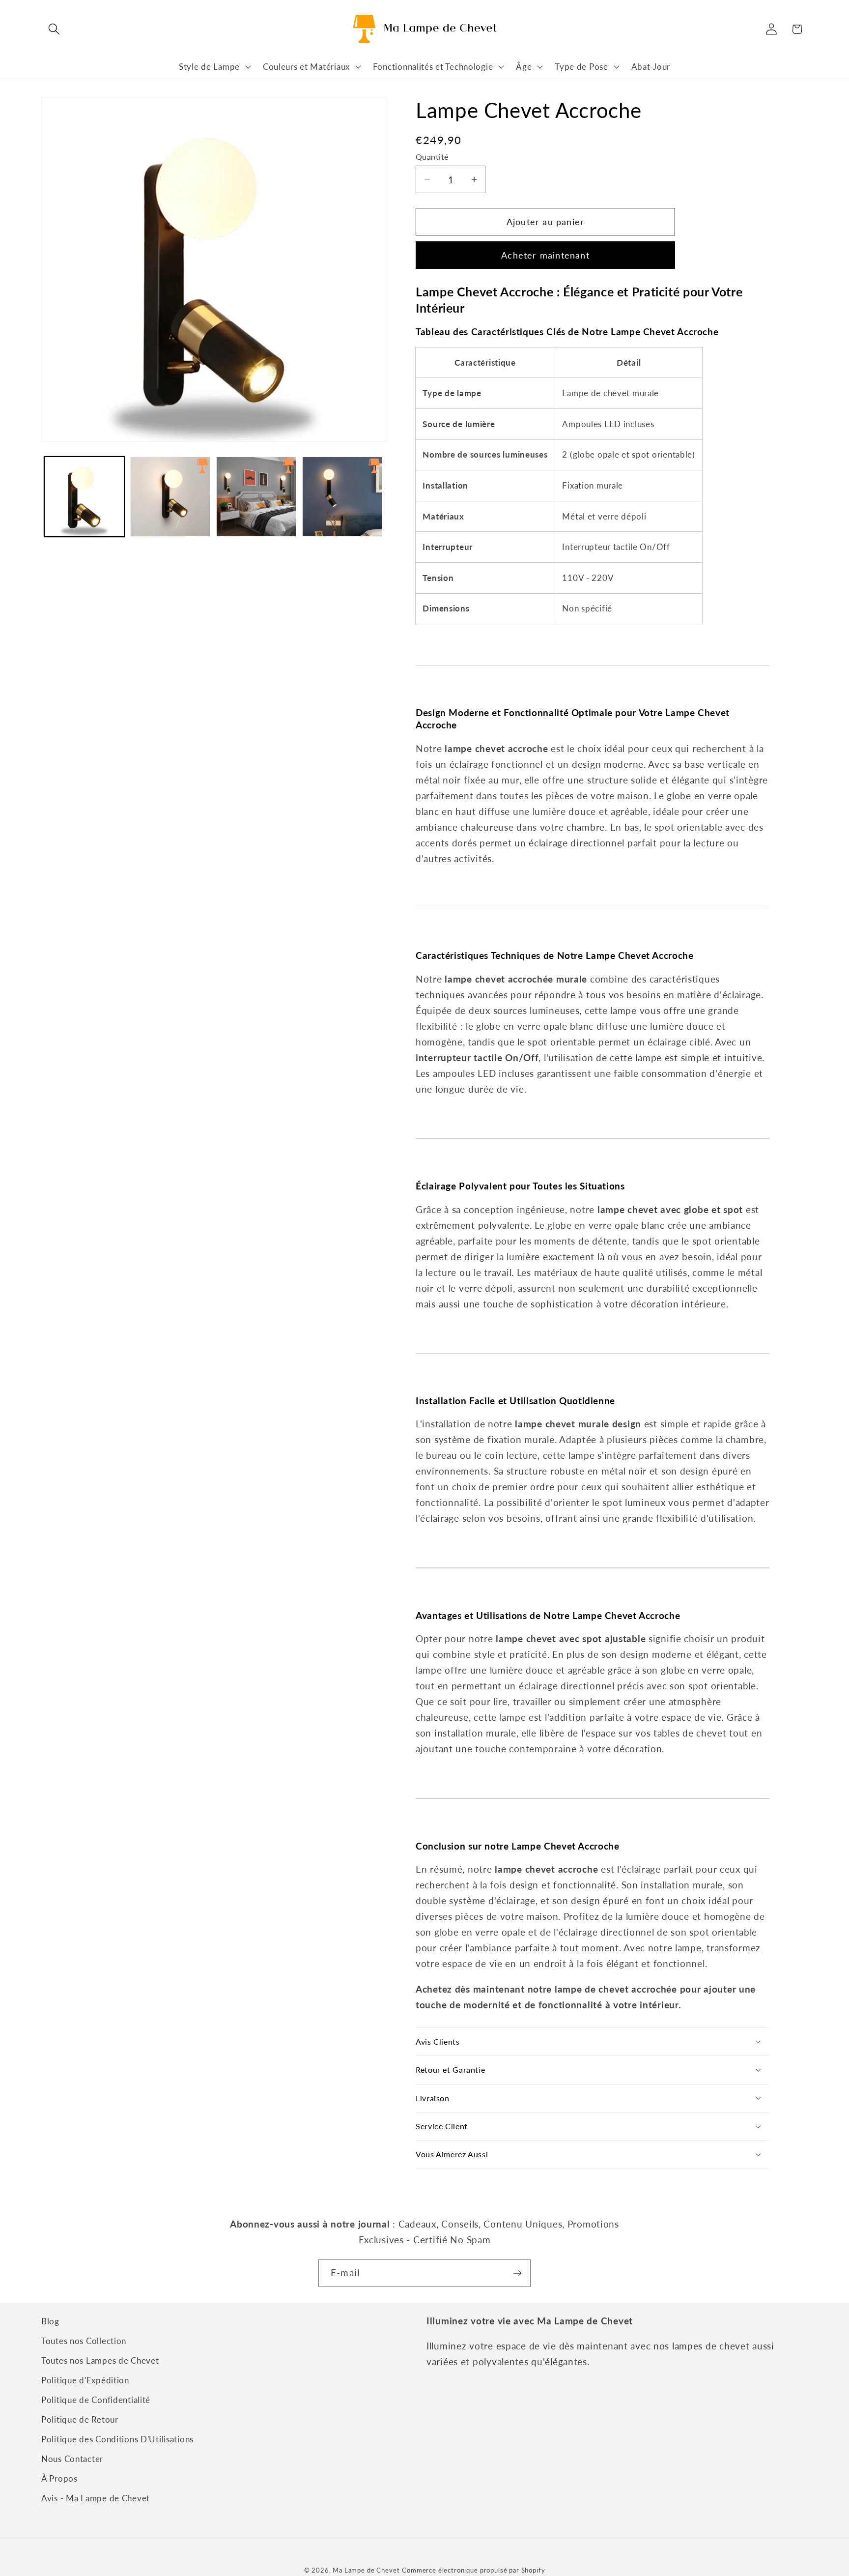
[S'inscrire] (517, 2273)
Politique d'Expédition (85, 2380)
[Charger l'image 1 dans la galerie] (84, 497)
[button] (54, 29)
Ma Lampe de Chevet (366, 2570)
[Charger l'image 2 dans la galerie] (170, 497)
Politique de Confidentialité (96, 2400)
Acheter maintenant (545, 255)
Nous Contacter (72, 2459)
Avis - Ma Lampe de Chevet (96, 2498)
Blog (50, 2321)
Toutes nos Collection (84, 2341)
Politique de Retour (80, 2419)
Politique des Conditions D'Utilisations (117, 2439)
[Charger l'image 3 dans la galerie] (256, 497)
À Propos (59, 2478)
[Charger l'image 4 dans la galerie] (342, 497)
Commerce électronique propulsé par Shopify (473, 2570)
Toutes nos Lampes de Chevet (100, 2360)
